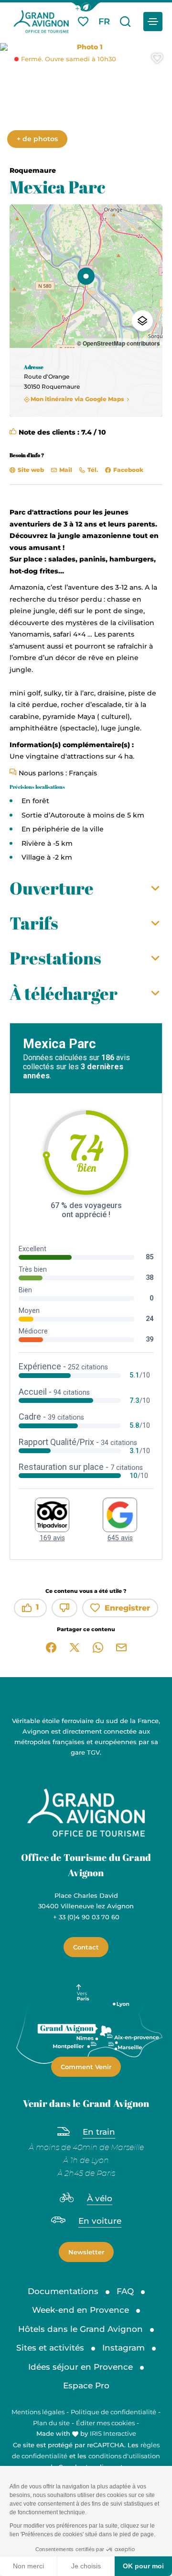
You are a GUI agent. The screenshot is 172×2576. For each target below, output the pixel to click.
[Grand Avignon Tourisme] (41, 22)
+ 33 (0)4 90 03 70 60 (86, 1917)
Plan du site (51, 2423)
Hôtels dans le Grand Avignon (81, 2329)
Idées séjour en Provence (81, 2367)
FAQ (125, 2291)
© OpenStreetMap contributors (118, 343)
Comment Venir (86, 2067)
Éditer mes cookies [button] (105, 2423)
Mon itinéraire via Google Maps (77, 399)
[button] (86, 7)
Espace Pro (86, 2386)
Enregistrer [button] (127, 1608)
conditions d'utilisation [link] (124, 2456)
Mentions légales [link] (38, 2412)
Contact (86, 1947)
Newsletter (86, 2252)
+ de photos (37, 139)
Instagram (124, 2348)
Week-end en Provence (81, 2310)
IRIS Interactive (113, 2433)
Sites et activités (50, 2348)
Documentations (63, 2291)
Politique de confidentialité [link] (113, 2412)
